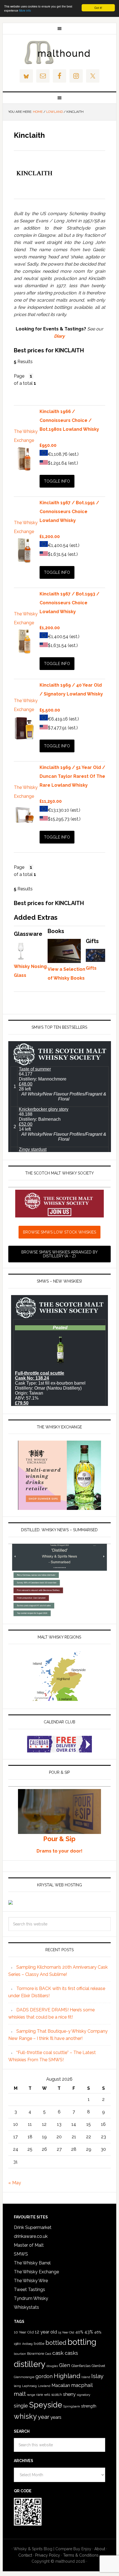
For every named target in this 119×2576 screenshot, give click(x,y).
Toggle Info (57, 481)
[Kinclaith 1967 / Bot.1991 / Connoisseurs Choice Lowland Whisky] (24, 561)
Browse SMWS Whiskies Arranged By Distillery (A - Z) (59, 1254)
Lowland (44, 2386)
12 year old (46, 2332)
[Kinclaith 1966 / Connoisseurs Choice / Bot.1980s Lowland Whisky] (24, 470)
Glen (64, 2365)
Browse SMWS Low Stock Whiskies (59, 1232)
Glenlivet (98, 2366)
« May (15, 2183)
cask (58, 2353)
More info (25, 10)
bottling (82, 2342)
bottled (56, 2343)
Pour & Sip (59, 1839)
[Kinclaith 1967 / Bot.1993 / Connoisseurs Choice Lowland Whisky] (24, 652)
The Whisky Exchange (36, 2272)
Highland (67, 2376)
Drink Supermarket (33, 2227)
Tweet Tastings (29, 2290)
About (100, 2549)
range (31, 2395)
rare (40, 2394)
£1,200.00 (50, 537)
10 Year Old (24, 2332)
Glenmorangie (24, 2377)
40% (79, 2332)
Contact (25, 2555)
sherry (69, 2394)
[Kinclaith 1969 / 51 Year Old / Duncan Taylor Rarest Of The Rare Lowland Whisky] (24, 826)
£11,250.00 (51, 801)
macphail (82, 2385)
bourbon (20, 2354)
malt (20, 2394)
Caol (48, 2354)
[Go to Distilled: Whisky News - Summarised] (60, 1615)
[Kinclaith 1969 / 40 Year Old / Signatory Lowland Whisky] (24, 739)
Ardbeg (27, 2344)
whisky (25, 2416)
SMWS (21, 2254)
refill (47, 2395)
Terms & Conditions (81, 2555)
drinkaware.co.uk (31, 2236)
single (21, 2406)
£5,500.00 (50, 710)
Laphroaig (29, 2386)
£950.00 (48, 445)
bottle (39, 2343)
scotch (57, 2395)
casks (71, 2353)
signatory (83, 2395)
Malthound (60, 52)
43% (89, 2332)
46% (98, 2332)
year (44, 2417)
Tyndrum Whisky (31, 2298)
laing (17, 2386)
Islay (97, 2376)
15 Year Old (66, 2332)
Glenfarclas (81, 2366)
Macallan (61, 2385)
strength (89, 2406)
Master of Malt (29, 2245)
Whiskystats (26, 2307)
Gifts (91, 968)
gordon (44, 2376)
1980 (17, 2344)
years (56, 2417)
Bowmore (36, 2353)
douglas (52, 2366)
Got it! (98, 8)
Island (86, 2377)
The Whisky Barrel (32, 2263)
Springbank (72, 2406)
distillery (30, 2364)
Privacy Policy (48, 2555)
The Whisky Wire (31, 2281)
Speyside (46, 2405)
